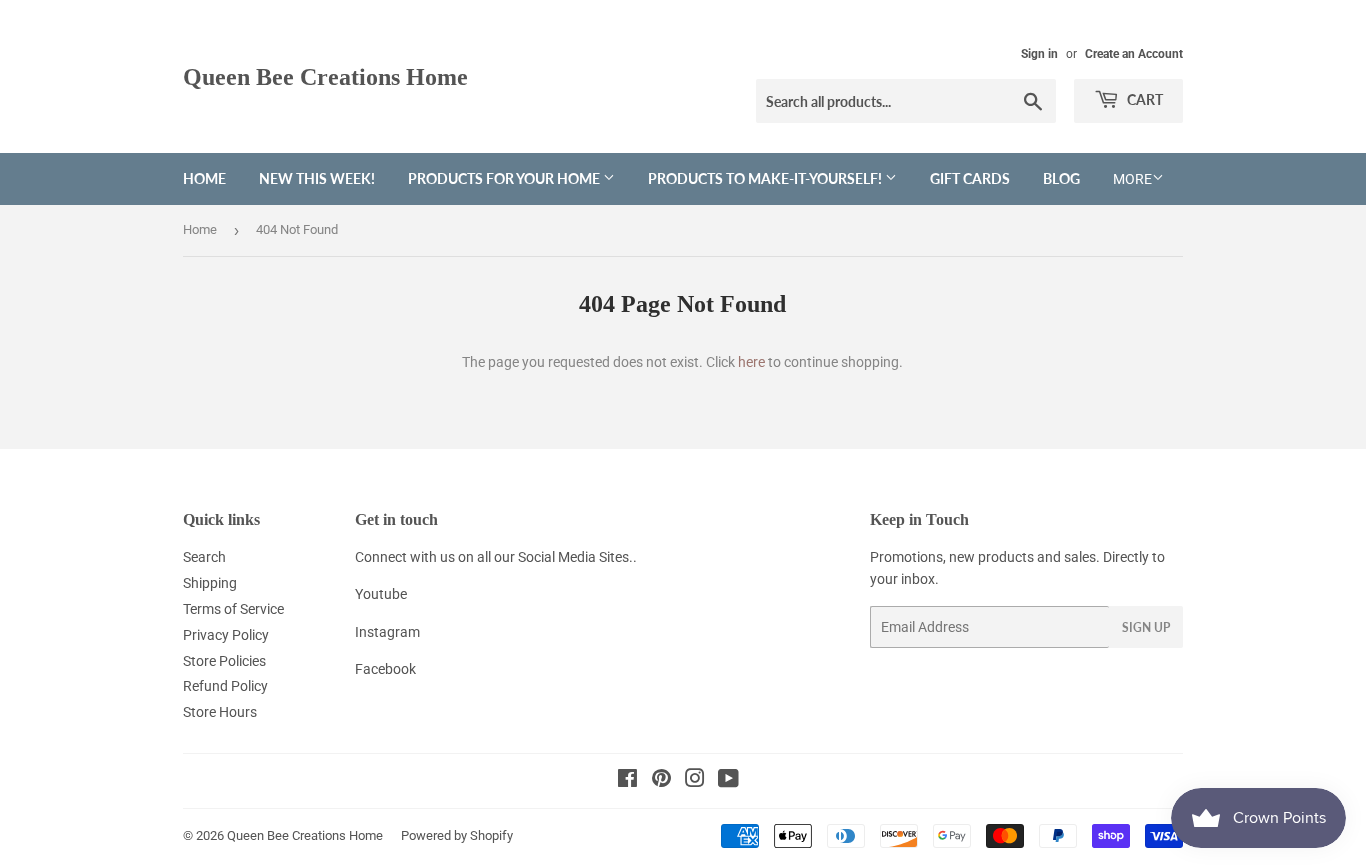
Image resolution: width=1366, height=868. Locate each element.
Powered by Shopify (457, 835)
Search (204, 557)
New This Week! (317, 178)
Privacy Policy (226, 635)
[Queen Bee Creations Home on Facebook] (627, 781)
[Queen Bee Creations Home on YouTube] (728, 781)
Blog (1061, 178)
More (1132, 179)
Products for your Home (505, 178)
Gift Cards (970, 178)
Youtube (381, 594)
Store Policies (224, 661)
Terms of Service (233, 609)
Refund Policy (225, 686)
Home (204, 178)
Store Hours (220, 712)
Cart (1143, 99)
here (751, 362)
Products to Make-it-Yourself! (766, 178)
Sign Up (1146, 627)
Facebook (385, 669)
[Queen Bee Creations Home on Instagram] (695, 781)
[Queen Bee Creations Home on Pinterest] (661, 781)
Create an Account (1134, 54)
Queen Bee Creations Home (325, 76)
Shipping (210, 583)
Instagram (387, 632)
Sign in (1039, 54)
